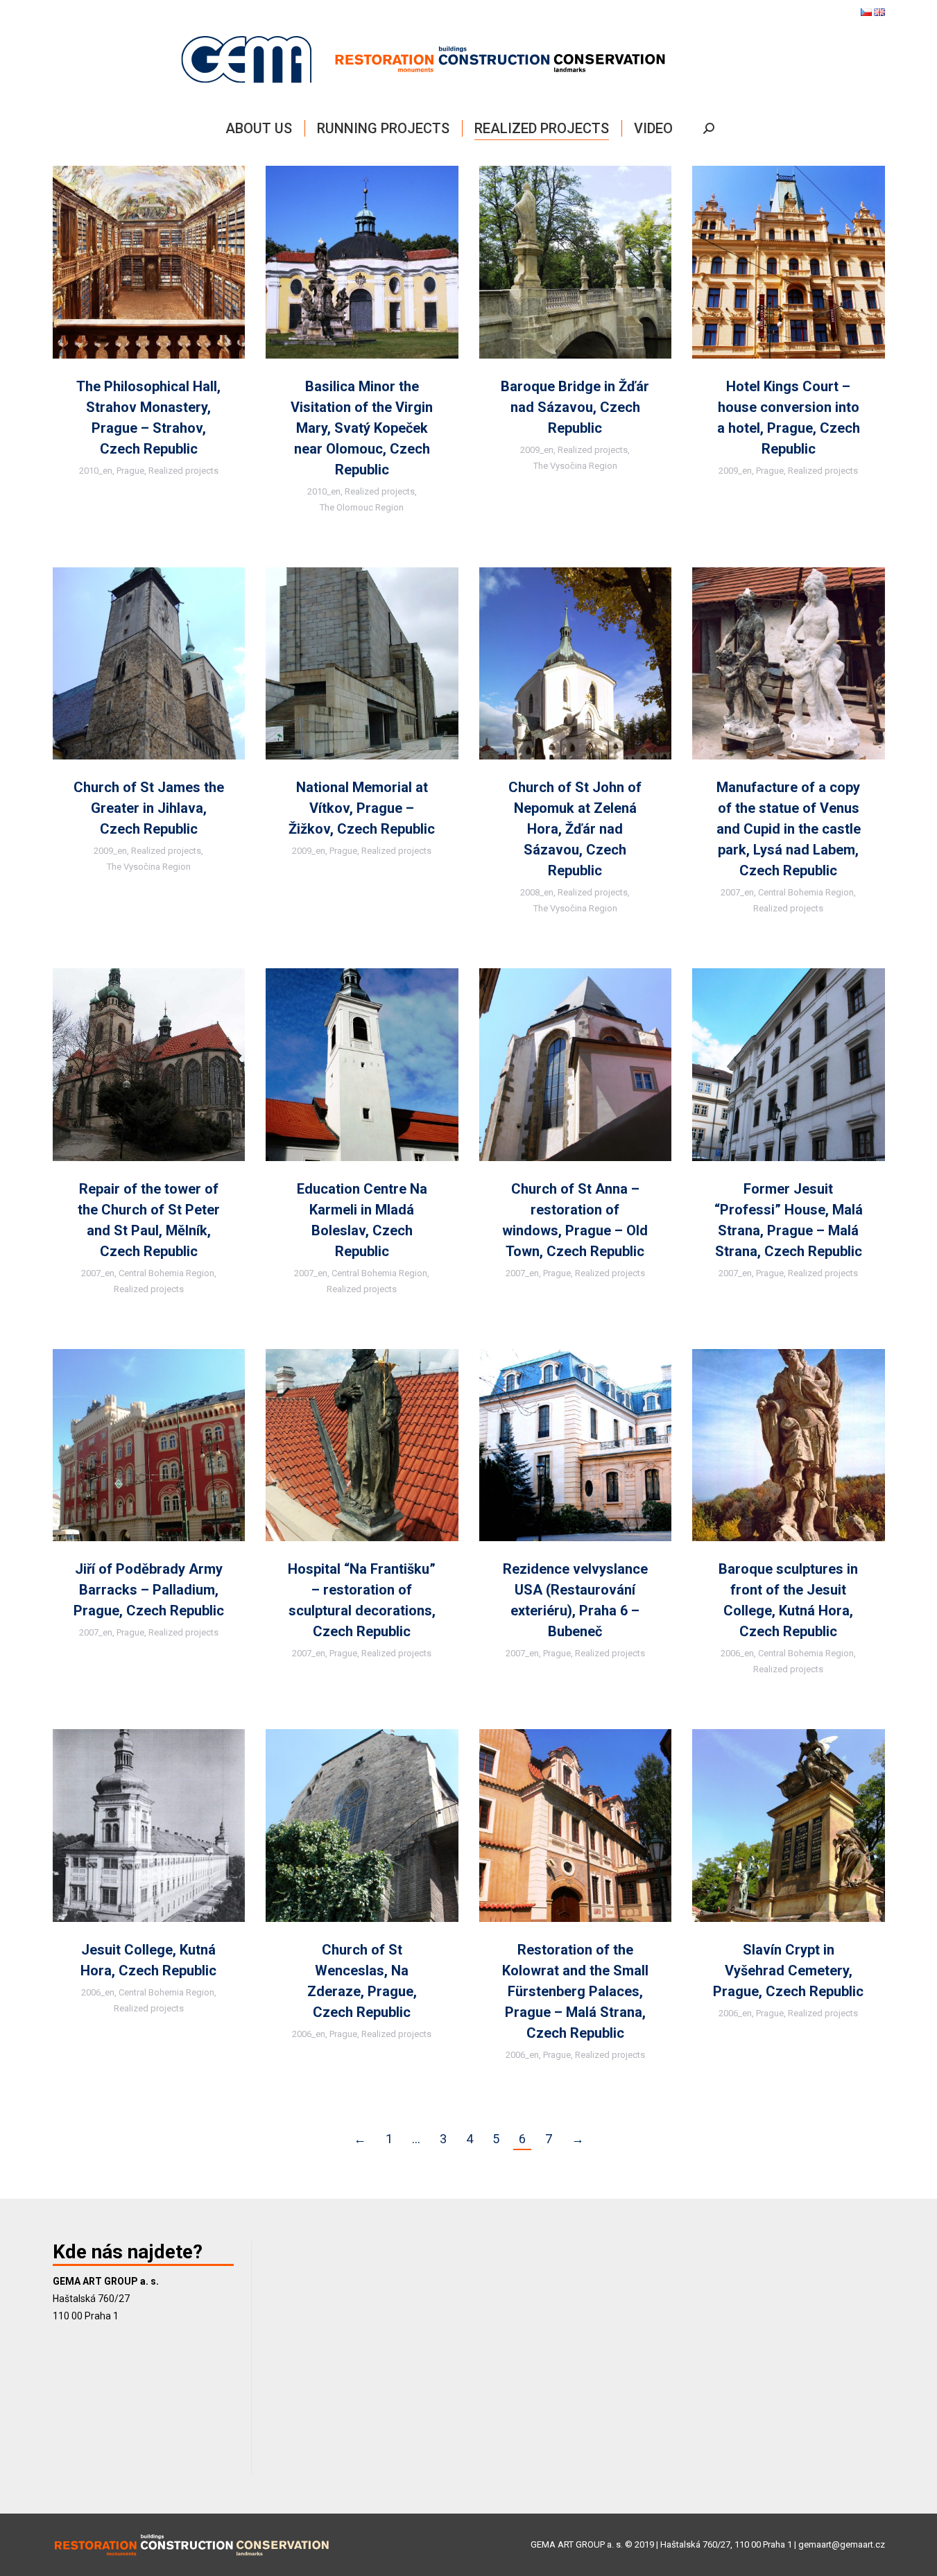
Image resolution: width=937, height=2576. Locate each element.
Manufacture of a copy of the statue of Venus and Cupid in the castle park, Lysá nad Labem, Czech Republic (789, 829)
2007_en (737, 892)
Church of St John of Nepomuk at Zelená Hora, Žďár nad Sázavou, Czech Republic (575, 829)
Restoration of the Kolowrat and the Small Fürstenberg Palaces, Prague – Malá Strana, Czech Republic (575, 1991)
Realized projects (183, 471)
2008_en (537, 892)
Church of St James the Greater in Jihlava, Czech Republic (149, 808)
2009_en (537, 450)
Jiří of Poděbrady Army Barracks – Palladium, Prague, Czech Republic (149, 1590)
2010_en (96, 471)
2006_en (737, 1653)
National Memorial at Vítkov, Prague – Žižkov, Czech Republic (362, 808)
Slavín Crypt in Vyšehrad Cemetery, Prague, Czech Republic (788, 1970)
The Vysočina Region (575, 466)
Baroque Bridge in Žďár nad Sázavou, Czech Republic (575, 407)
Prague (130, 471)
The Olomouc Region (362, 507)
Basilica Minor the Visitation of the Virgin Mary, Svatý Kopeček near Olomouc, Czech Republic (362, 428)
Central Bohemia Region (806, 892)
